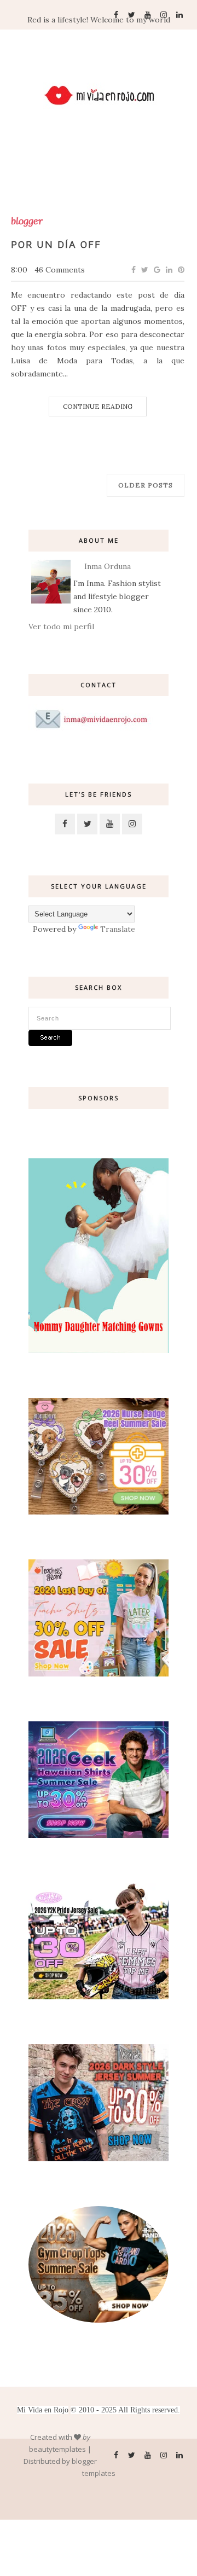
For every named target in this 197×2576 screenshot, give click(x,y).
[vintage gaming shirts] (99, 2159)
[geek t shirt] (99, 1835)
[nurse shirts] (99, 1512)
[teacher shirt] (99, 1674)
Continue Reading (98, 406)
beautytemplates (57, 2449)
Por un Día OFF (56, 244)
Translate (118, 929)
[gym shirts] (99, 2320)
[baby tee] (99, 1997)
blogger (27, 221)
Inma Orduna (108, 566)
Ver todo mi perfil (61, 626)
